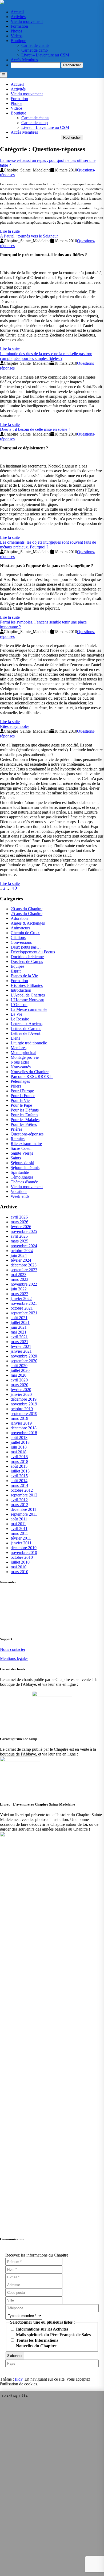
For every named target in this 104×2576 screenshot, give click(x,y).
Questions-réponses (27, 1134)
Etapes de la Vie (24, 976)
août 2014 (19, 1481)
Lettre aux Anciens (27, 1024)
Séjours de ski (22, 1163)
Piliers (16, 1086)
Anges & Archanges (28, 923)
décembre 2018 (24, 1428)
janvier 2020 (21, 1394)
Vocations (19, 1191)
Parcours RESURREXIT (32, 1076)
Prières (16, 1129)
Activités (18, 17)
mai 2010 (19, 1567)
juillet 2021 (20, 1322)
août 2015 (19, 1466)
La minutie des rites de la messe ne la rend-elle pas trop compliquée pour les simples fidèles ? (46, 356)
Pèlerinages (20, 1081)
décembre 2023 (24, 1265)
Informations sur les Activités (42, 2329)
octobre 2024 (22, 1251)
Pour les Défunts (25, 1110)
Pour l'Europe (22, 1091)
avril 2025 (19, 1236)
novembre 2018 (24, 1433)
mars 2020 (19, 1385)
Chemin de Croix (25, 933)
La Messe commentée (29, 1009)
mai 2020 (19, 1375)
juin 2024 (19, 1255)
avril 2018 (19, 1457)
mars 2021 (19, 1342)
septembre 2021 (24, 1313)
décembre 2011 (23, 1509)
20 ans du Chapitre (27, 909)
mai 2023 (19, 1275)
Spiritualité (20, 1172)
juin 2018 (19, 1447)
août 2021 (19, 1318)
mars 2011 (19, 1533)
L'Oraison (19, 1005)
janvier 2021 (21, 1351)
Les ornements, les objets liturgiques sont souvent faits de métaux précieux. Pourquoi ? (48, 545)
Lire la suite (10, 231)
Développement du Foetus (33, 952)
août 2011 (19, 1519)
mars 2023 (19, 1279)
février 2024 (21, 1260)
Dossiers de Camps (27, 961)
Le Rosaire (20, 1019)
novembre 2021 (24, 1303)
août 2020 (19, 1366)
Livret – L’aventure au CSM (45, 55)
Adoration (19, 918)
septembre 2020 (24, 1361)
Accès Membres (24, 60)
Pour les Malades (25, 1120)
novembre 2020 (24, 1356)
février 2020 (21, 1390)
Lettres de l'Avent (25, 1033)
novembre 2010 (24, 1552)
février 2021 (21, 1346)
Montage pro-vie (25, 1057)
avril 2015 (19, 1476)
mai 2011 (18, 1524)
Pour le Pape (21, 1105)
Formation (19, 26)
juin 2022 (19, 1289)
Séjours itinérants (25, 1168)
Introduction (21, 990)
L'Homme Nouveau (27, 1000)
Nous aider (20, 1062)
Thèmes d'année (24, 1182)
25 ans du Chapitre (27, 914)
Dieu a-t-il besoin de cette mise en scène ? (35, 429)
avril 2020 (19, 1380)
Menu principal (23, 1053)
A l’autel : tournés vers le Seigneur (29, 236)
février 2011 (21, 1538)
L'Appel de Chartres (28, 995)
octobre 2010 (22, 1557)
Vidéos (17, 36)
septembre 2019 (24, 1414)
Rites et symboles (15, 726)
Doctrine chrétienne (27, 957)
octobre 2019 (22, 1409)
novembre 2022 (24, 1284)
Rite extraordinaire (26, 1144)
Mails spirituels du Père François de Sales (53, 2335)
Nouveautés (21, 1067)
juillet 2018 (20, 1442)
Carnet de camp (35, 50)
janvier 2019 (21, 1423)
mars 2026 (19, 1222)
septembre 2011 (24, 1514)
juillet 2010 (20, 1562)
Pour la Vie (20, 1100)
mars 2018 (19, 1461)
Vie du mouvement (27, 21)
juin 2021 (19, 1327)
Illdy (19, 2379)
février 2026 (21, 1227)
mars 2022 (19, 1294)
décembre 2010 (24, 1548)
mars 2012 (19, 1505)
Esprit (16, 971)
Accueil (17, 12)
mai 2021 (19, 1332)
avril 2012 (19, 1500)
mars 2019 (19, 1418)
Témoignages (22, 1177)
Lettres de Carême (26, 1029)
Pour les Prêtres (24, 1124)
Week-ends (20, 1196)
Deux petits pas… (26, 947)
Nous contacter (13, 1649)
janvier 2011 (21, 1543)
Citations (18, 938)
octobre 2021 (22, 1308)
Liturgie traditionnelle (29, 1043)
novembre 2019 (24, 1404)
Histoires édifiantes (27, 985)
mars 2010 (19, 1572)
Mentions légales (14, 1658)
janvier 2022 (21, 1299)
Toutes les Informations (37, 2340)
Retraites (18, 1139)
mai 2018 (19, 1452)
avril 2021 (19, 1337)
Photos (16, 31)
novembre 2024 (24, 1246)
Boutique (18, 41)
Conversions (21, 942)
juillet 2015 (20, 1471)
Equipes (17, 966)
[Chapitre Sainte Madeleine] (2, 3)
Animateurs (20, 928)
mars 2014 (19, 1485)
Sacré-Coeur (21, 1148)
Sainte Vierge (22, 1153)
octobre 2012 (22, 1490)
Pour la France (23, 1096)
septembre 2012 (24, 1495)
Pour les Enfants (24, 1115)
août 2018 (19, 1437)
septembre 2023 (24, 1270)
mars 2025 (19, 1241)
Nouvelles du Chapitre (30, 1072)
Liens (15, 1038)
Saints (16, 1158)
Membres (19, 1048)
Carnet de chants (35, 45)
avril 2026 (19, 1217)
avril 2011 (19, 1529)
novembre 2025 (24, 1231)
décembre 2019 (24, 1399)
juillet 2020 (20, 1370)
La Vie (16, 1014)
